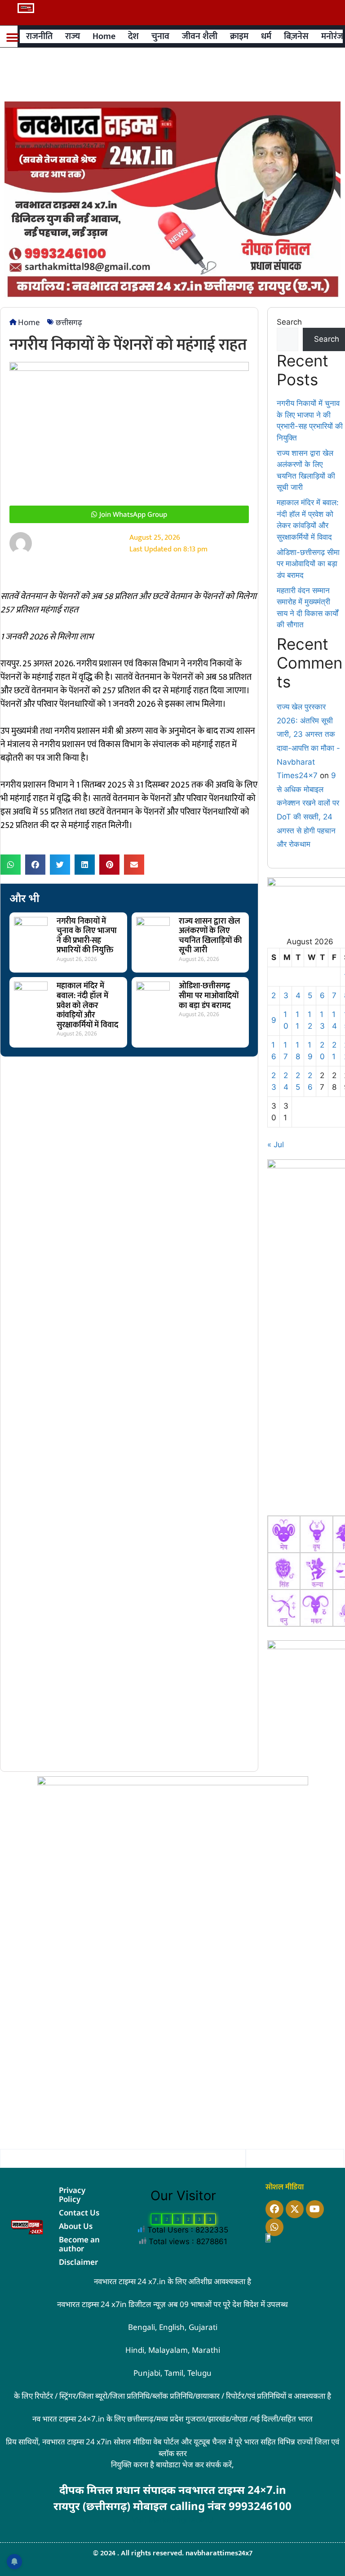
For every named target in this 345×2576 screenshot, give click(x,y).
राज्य (73, 36)
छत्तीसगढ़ (69, 322)
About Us (76, 2226)
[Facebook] (274, 2209)
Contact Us (79, 2213)
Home (104, 36)
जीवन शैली (200, 36)
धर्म (266, 36)
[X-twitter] (295, 2209)
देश (133, 36)
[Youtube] (315, 2209)
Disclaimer (78, 2262)
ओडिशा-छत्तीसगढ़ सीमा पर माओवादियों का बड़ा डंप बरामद (209, 996)
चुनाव (160, 36)
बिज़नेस (296, 36)
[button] (12, 38)
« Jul (276, 1145)
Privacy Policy (72, 2195)
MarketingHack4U (181, 2520)
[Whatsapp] (274, 2227)
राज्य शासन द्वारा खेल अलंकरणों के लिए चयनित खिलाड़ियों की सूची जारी (210, 936)
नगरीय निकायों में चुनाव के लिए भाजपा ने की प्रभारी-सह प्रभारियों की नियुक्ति (87, 936)
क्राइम (239, 36)
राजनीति (39, 36)
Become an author (79, 2244)
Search (289, 322)
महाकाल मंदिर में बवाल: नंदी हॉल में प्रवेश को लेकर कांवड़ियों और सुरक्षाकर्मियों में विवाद (87, 1005)
